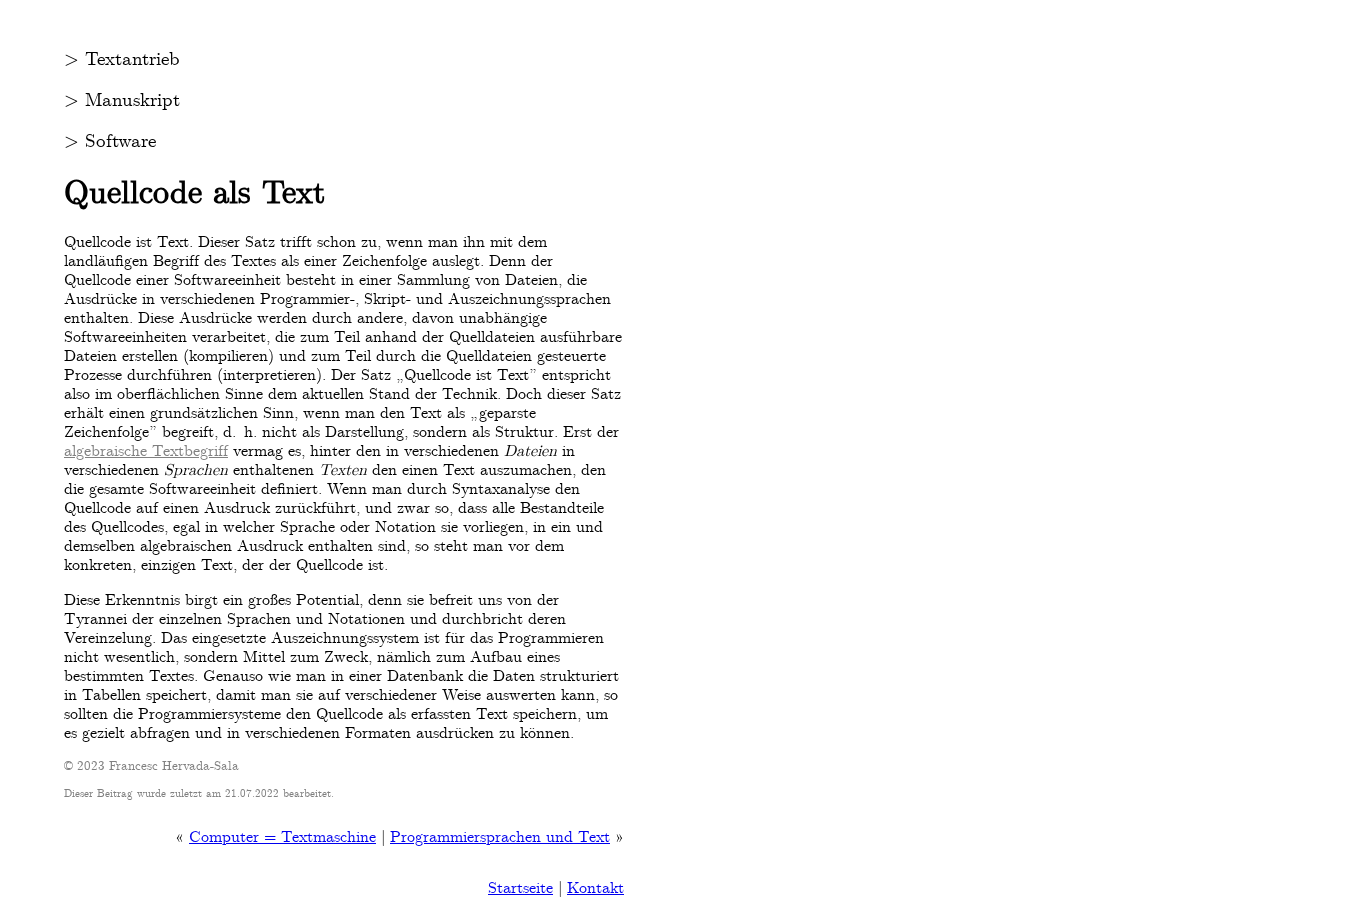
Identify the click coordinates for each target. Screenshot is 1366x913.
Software (120, 141)
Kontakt (595, 887)
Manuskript (132, 100)
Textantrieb (132, 59)
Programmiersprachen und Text (500, 836)
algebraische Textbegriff (146, 450)
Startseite (520, 887)
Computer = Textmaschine (282, 836)
